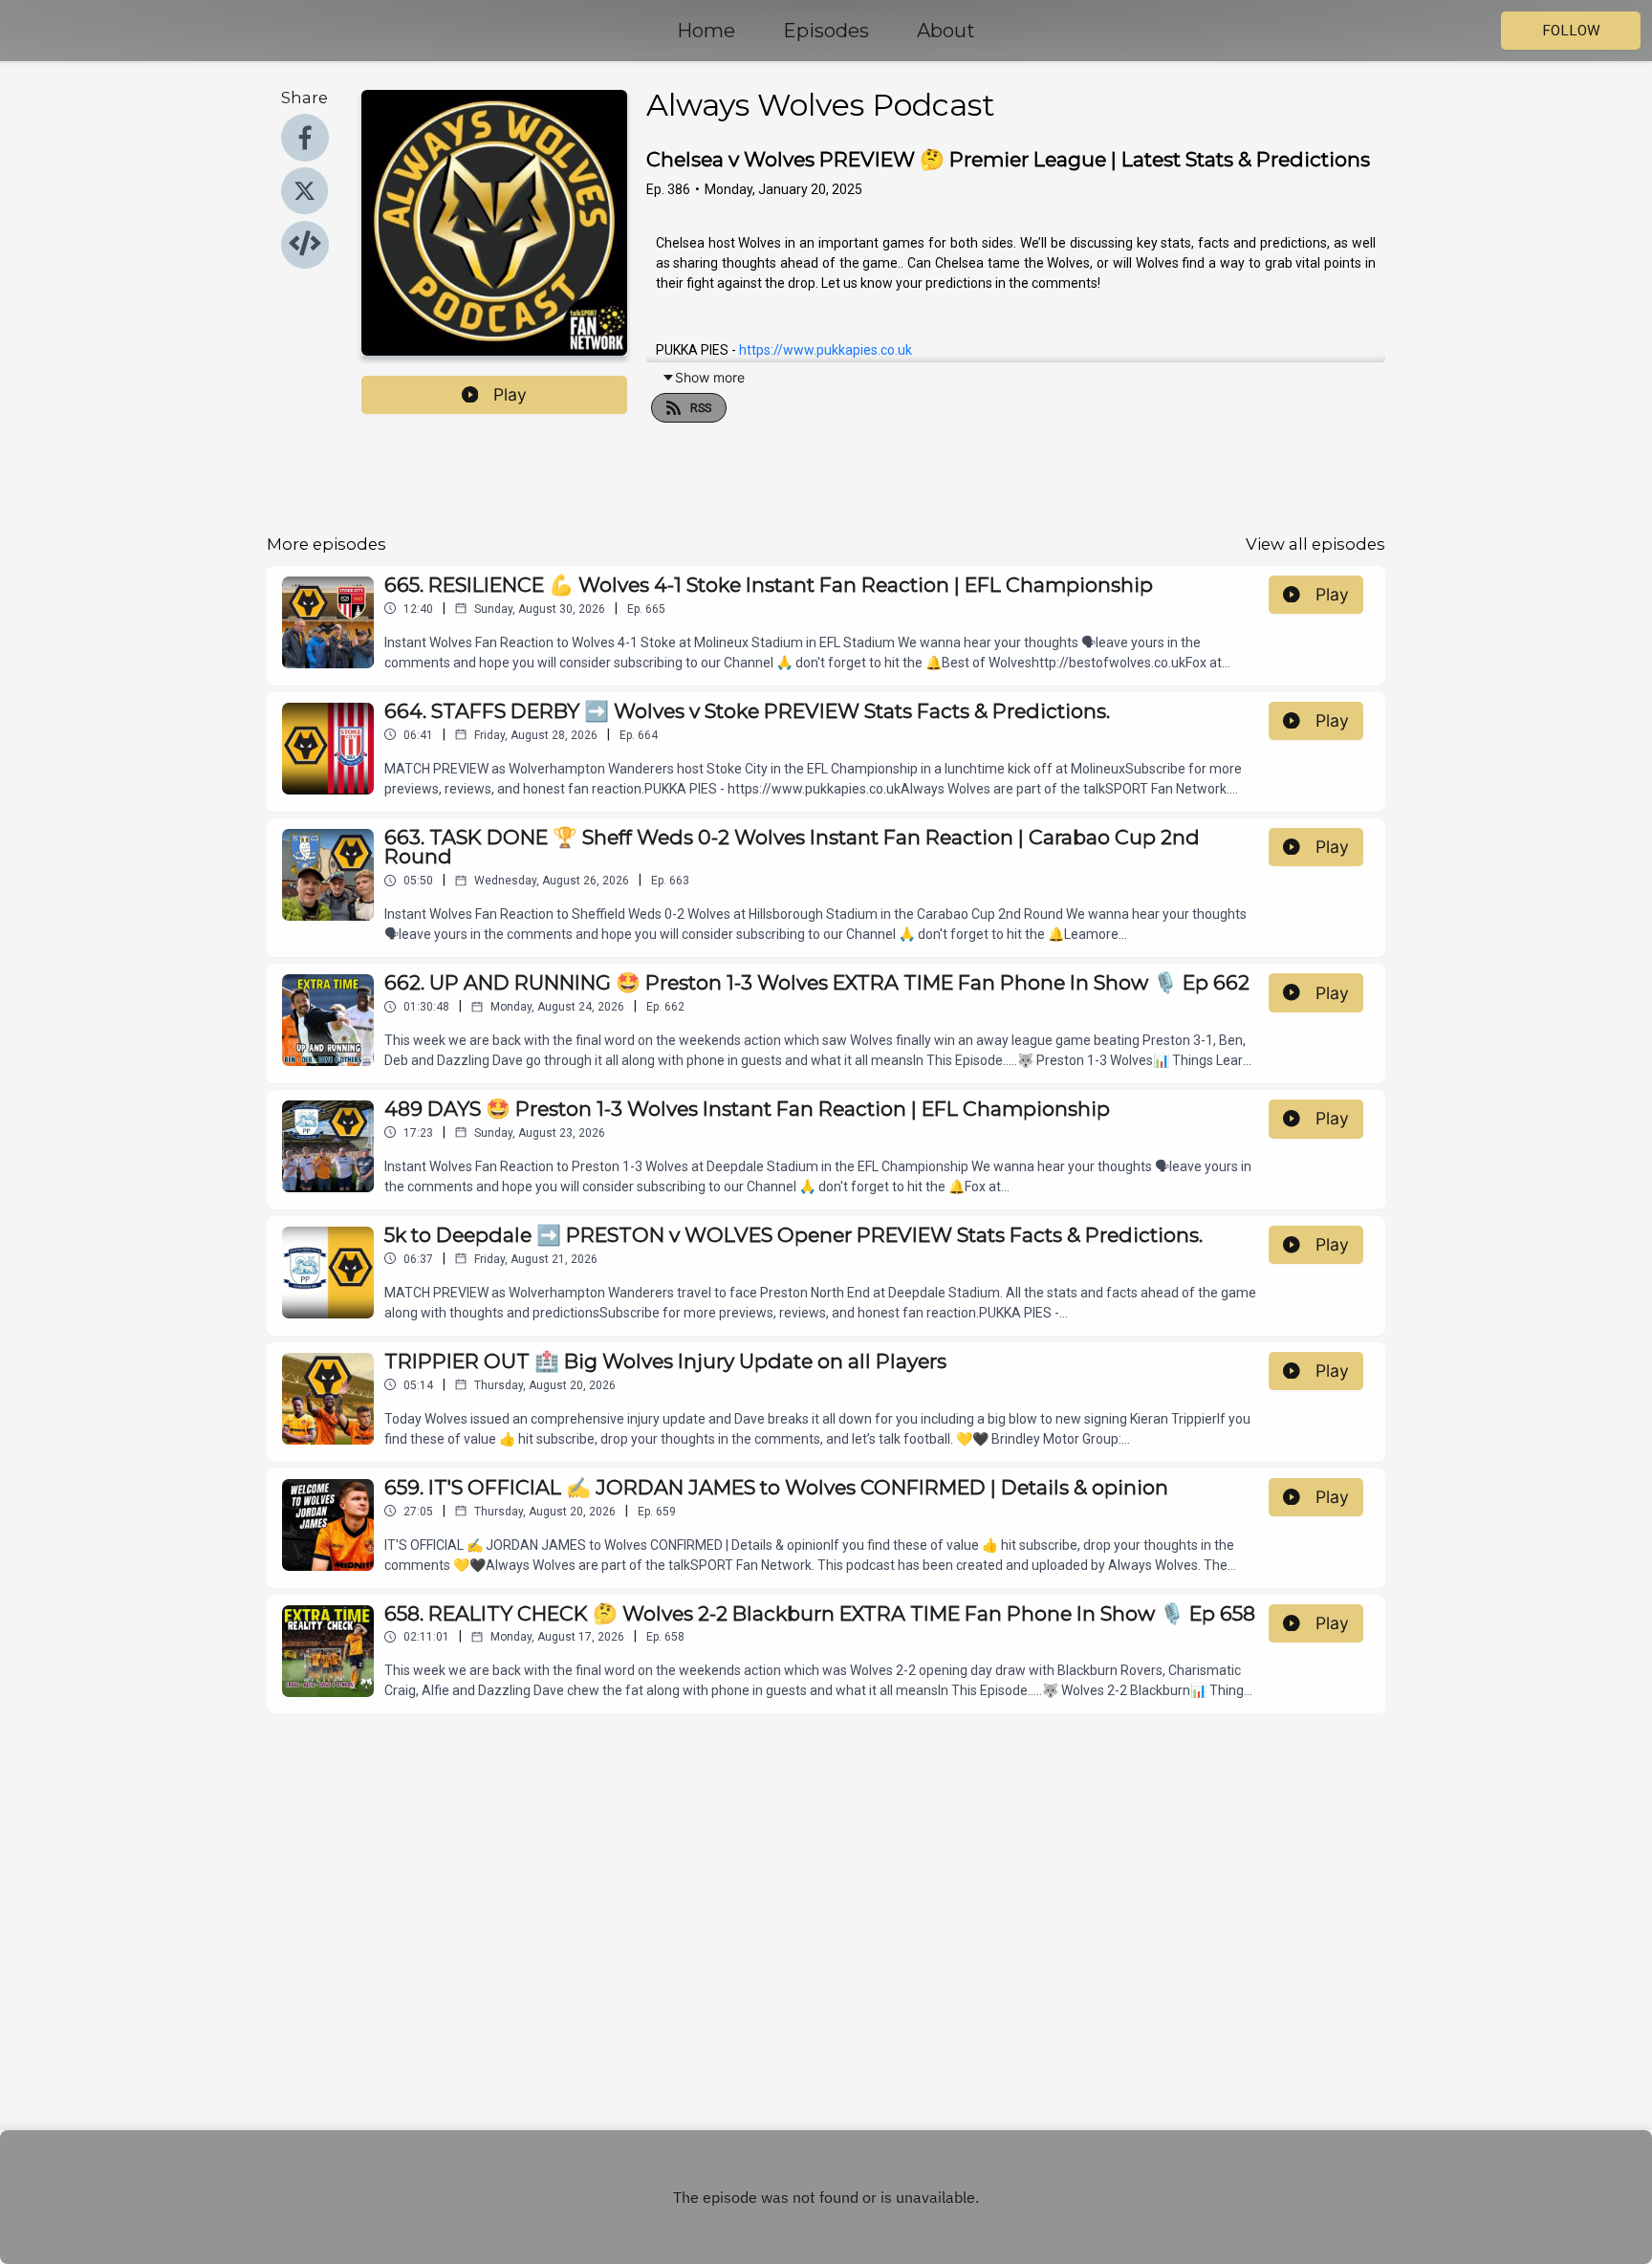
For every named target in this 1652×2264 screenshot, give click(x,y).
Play (510, 394)
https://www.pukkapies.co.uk (826, 350)
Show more (710, 377)
